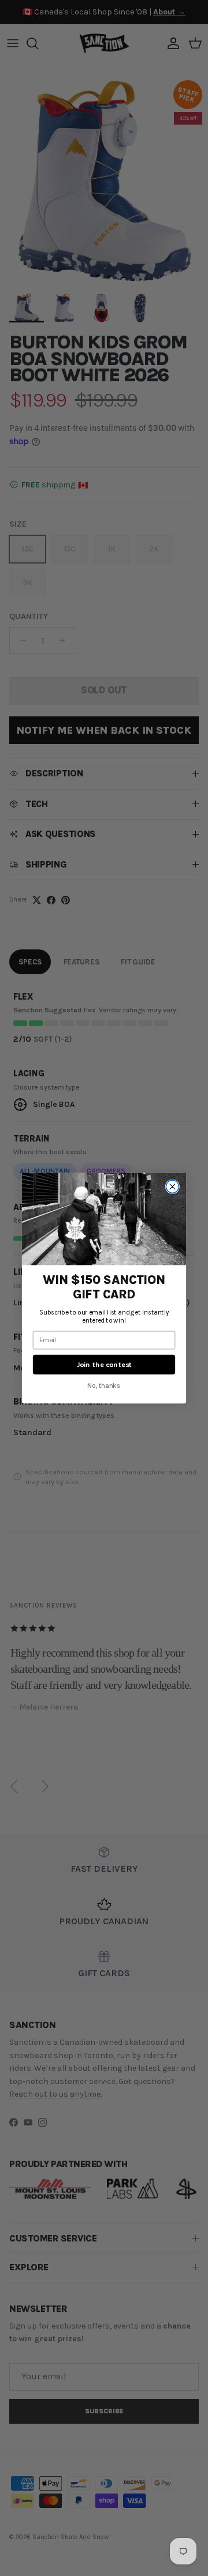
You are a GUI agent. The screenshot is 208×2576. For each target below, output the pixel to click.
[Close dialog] (172, 1186)
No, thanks (104, 1385)
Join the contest (104, 1364)
